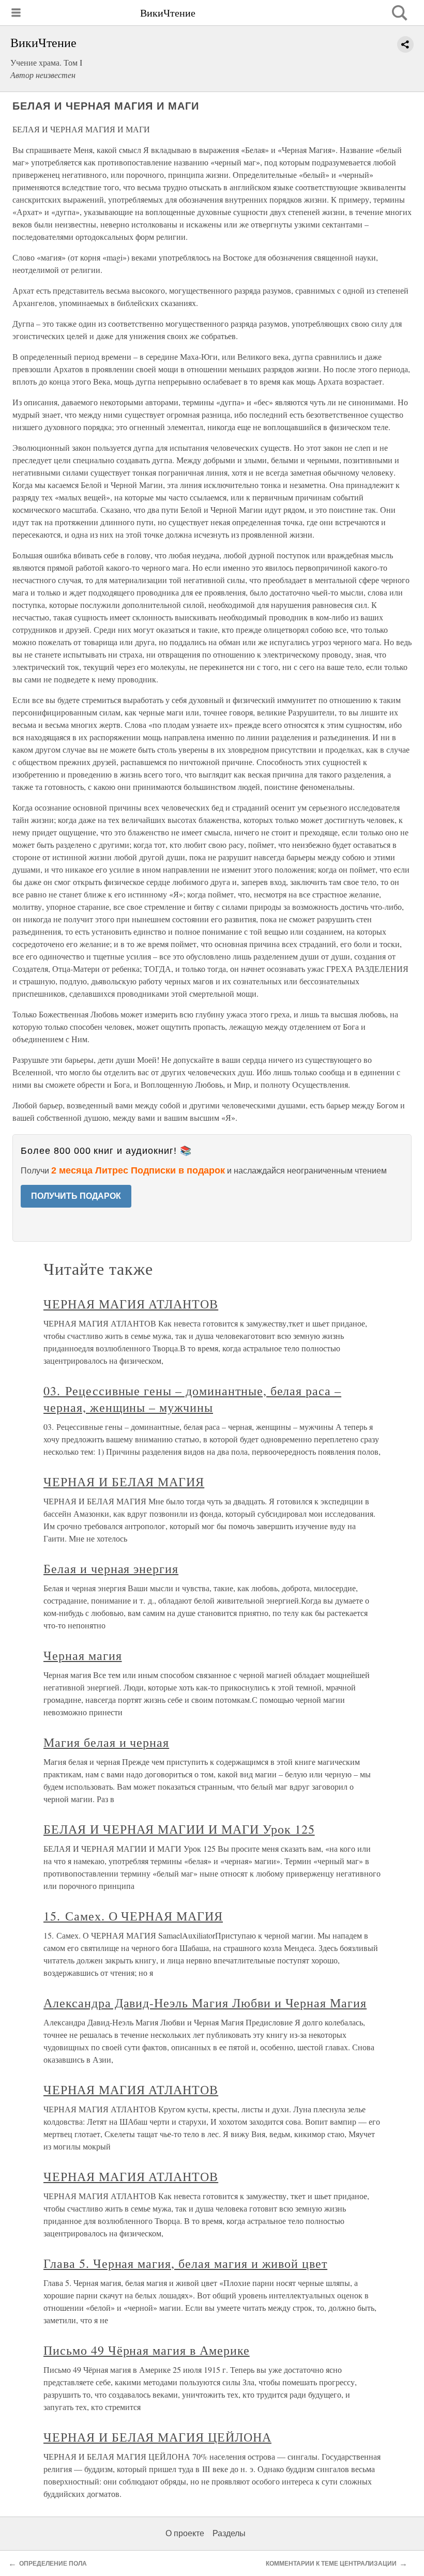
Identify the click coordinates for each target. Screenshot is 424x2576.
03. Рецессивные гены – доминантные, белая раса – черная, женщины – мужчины (192, 1399)
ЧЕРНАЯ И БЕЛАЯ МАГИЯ (124, 1482)
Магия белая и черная (106, 1742)
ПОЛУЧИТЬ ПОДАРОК (76, 1196)
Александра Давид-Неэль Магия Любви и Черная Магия (205, 2003)
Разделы (229, 2533)
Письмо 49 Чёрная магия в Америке (147, 2350)
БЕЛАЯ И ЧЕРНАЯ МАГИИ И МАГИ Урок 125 (179, 1829)
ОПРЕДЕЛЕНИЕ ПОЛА (53, 2564)
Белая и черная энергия (111, 1568)
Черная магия (83, 1655)
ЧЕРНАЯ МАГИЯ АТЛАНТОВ (131, 1304)
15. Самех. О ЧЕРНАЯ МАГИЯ (133, 1916)
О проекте (185, 2533)
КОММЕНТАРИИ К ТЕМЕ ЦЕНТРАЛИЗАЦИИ (331, 2564)
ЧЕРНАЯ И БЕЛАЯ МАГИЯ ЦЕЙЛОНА (157, 2437)
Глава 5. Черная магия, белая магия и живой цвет (185, 2263)
